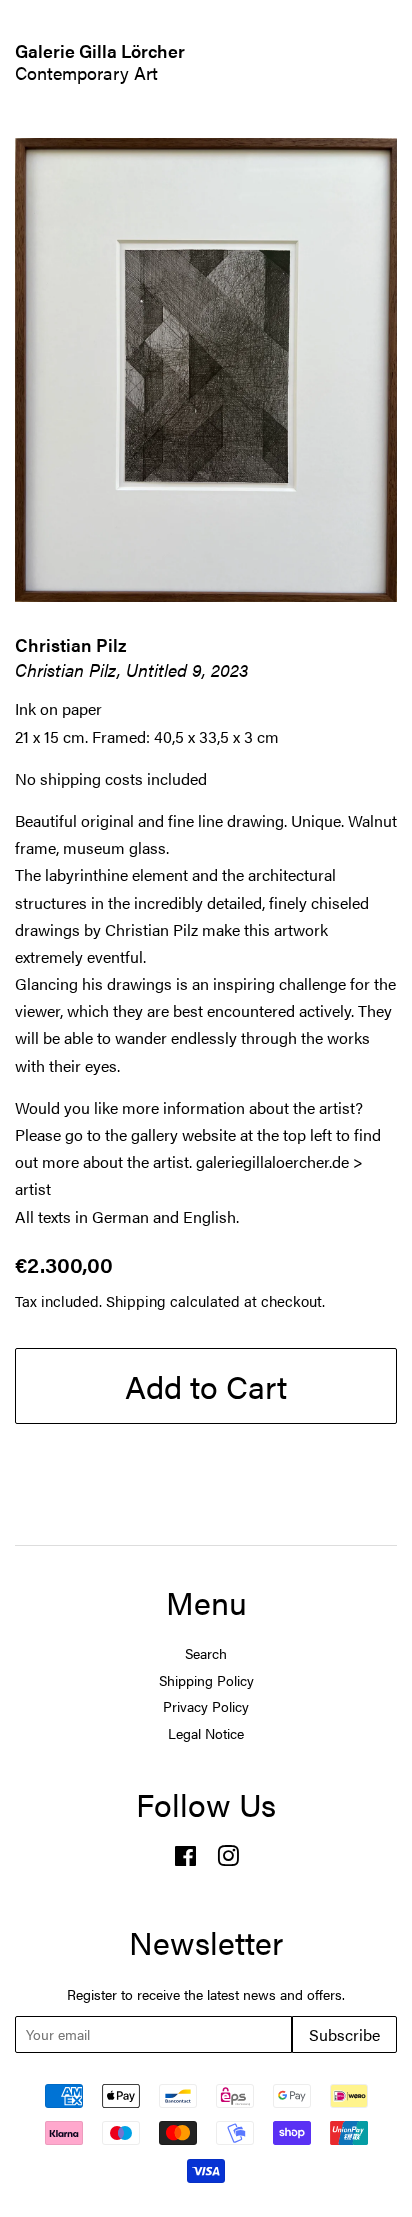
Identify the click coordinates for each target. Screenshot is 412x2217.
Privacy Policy (206, 1706)
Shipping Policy (206, 1680)
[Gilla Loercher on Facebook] (185, 1859)
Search (206, 1653)
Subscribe (344, 2034)
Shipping (136, 1300)
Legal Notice (206, 1733)
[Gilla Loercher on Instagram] (228, 1859)
